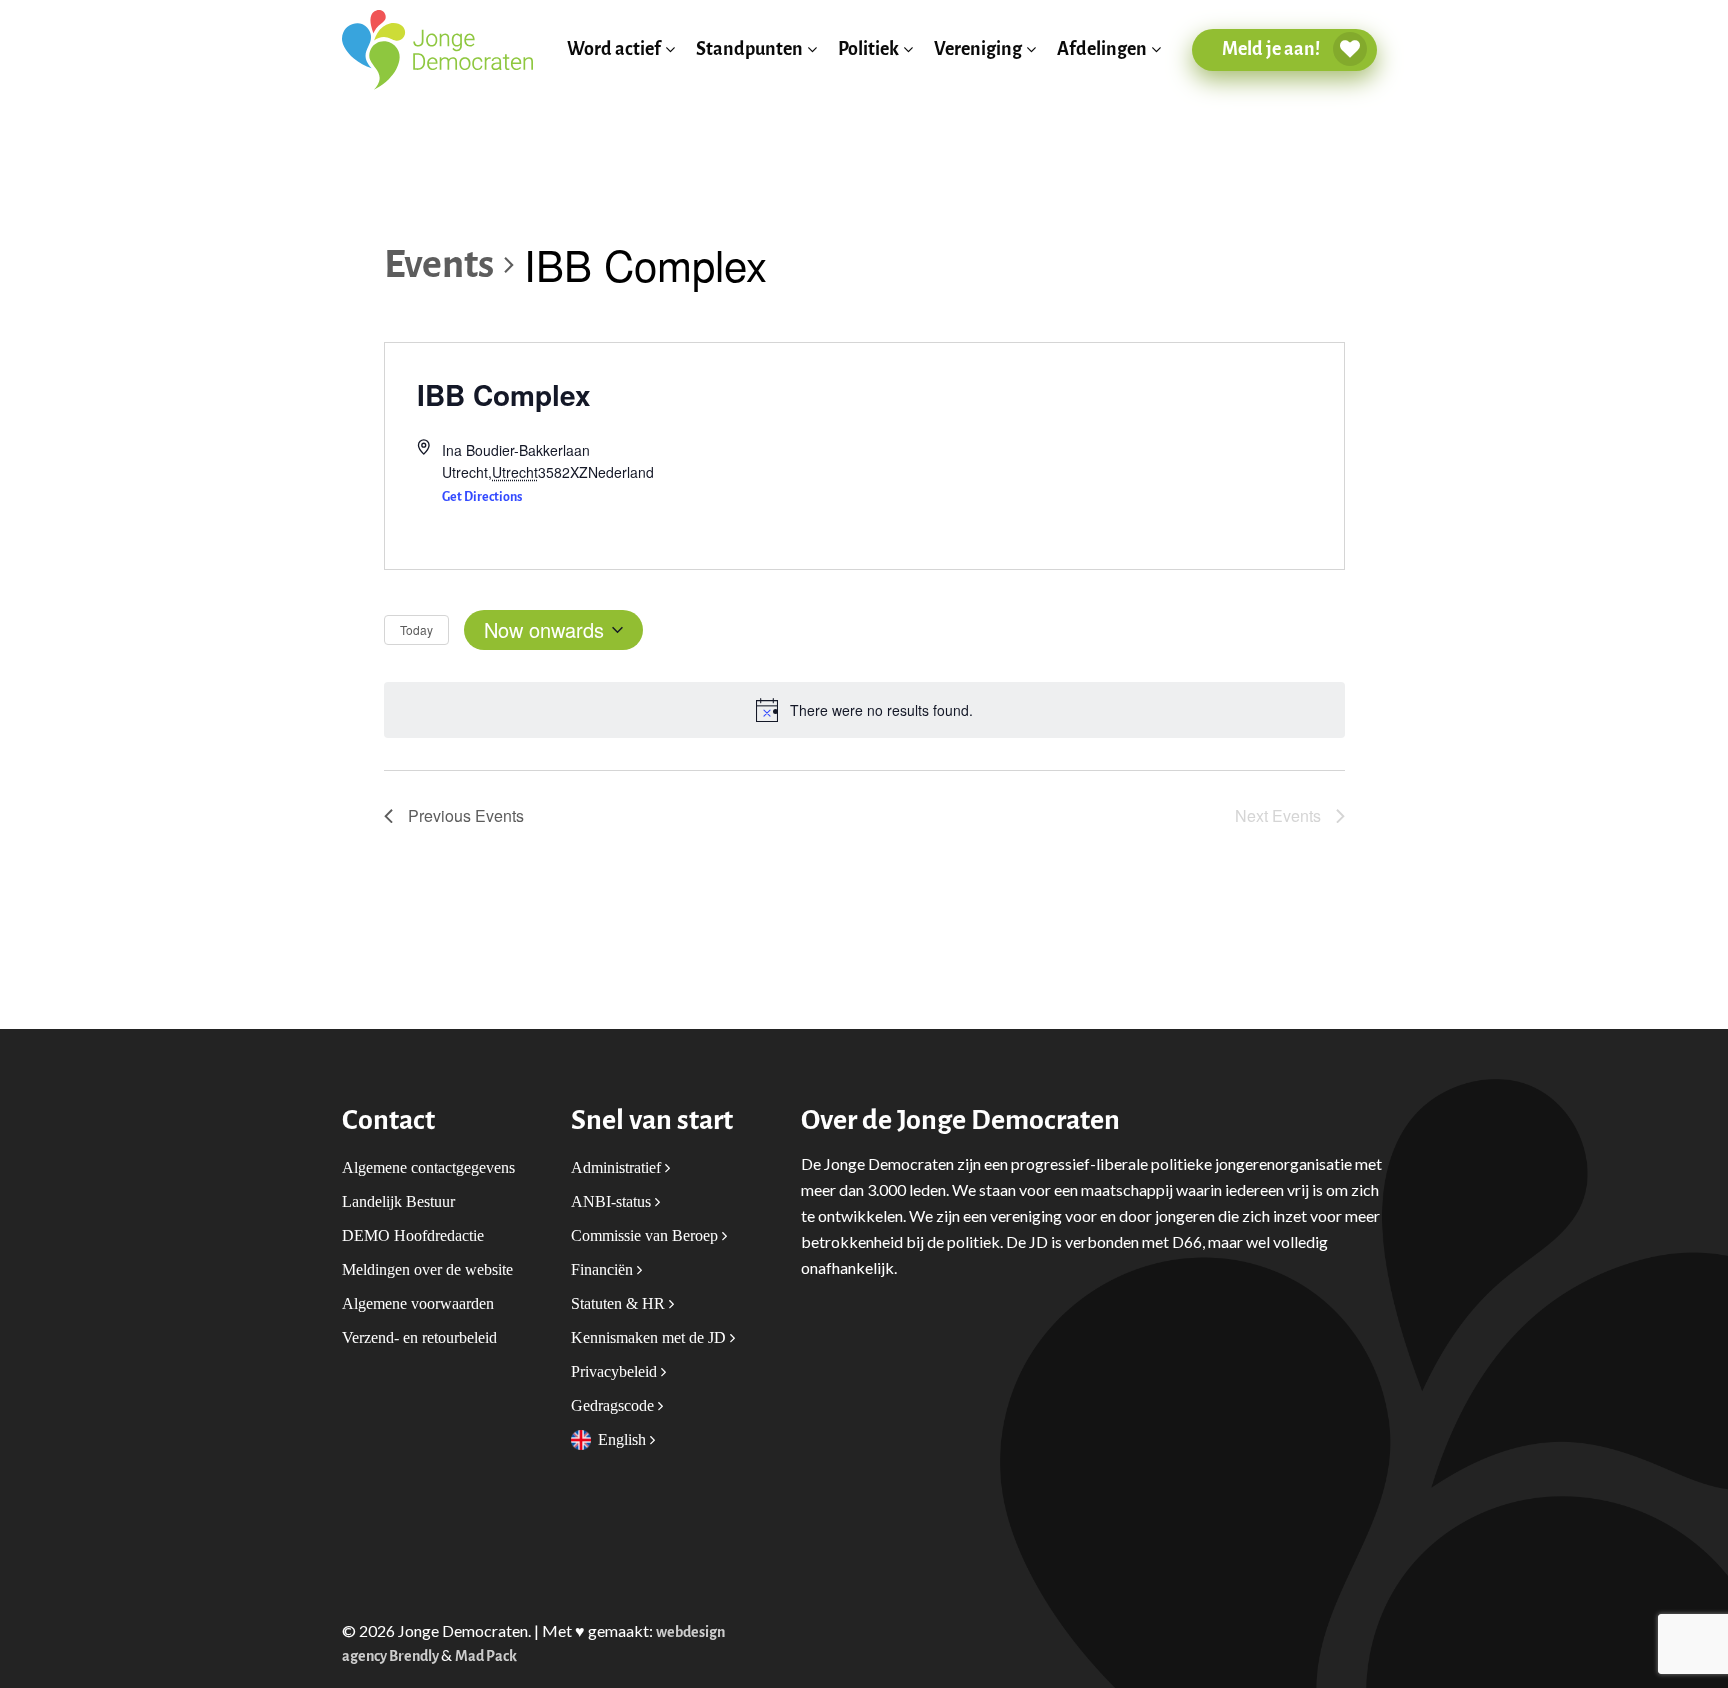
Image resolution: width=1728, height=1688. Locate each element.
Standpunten (749, 49)
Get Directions (482, 496)
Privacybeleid (616, 1371)
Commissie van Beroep (646, 1235)
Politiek (868, 49)
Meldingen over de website (427, 1269)
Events (439, 264)
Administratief (618, 1167)
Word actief (614, 49)
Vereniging (978, 49)
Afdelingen (1102, 49)
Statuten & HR (620, 1303)
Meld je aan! (1272, 49)
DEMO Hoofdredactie (413, 1235)
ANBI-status (613, 1201)
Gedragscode (614, 1405)
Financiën (604, 1269)
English (624, 1439)
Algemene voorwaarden (418, 1303)
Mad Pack (486, 1656)
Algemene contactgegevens (428, 1167)
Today (416, 629)
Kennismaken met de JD (650, 1337)
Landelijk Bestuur (398, 1201)
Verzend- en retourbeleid (419, 1337)
